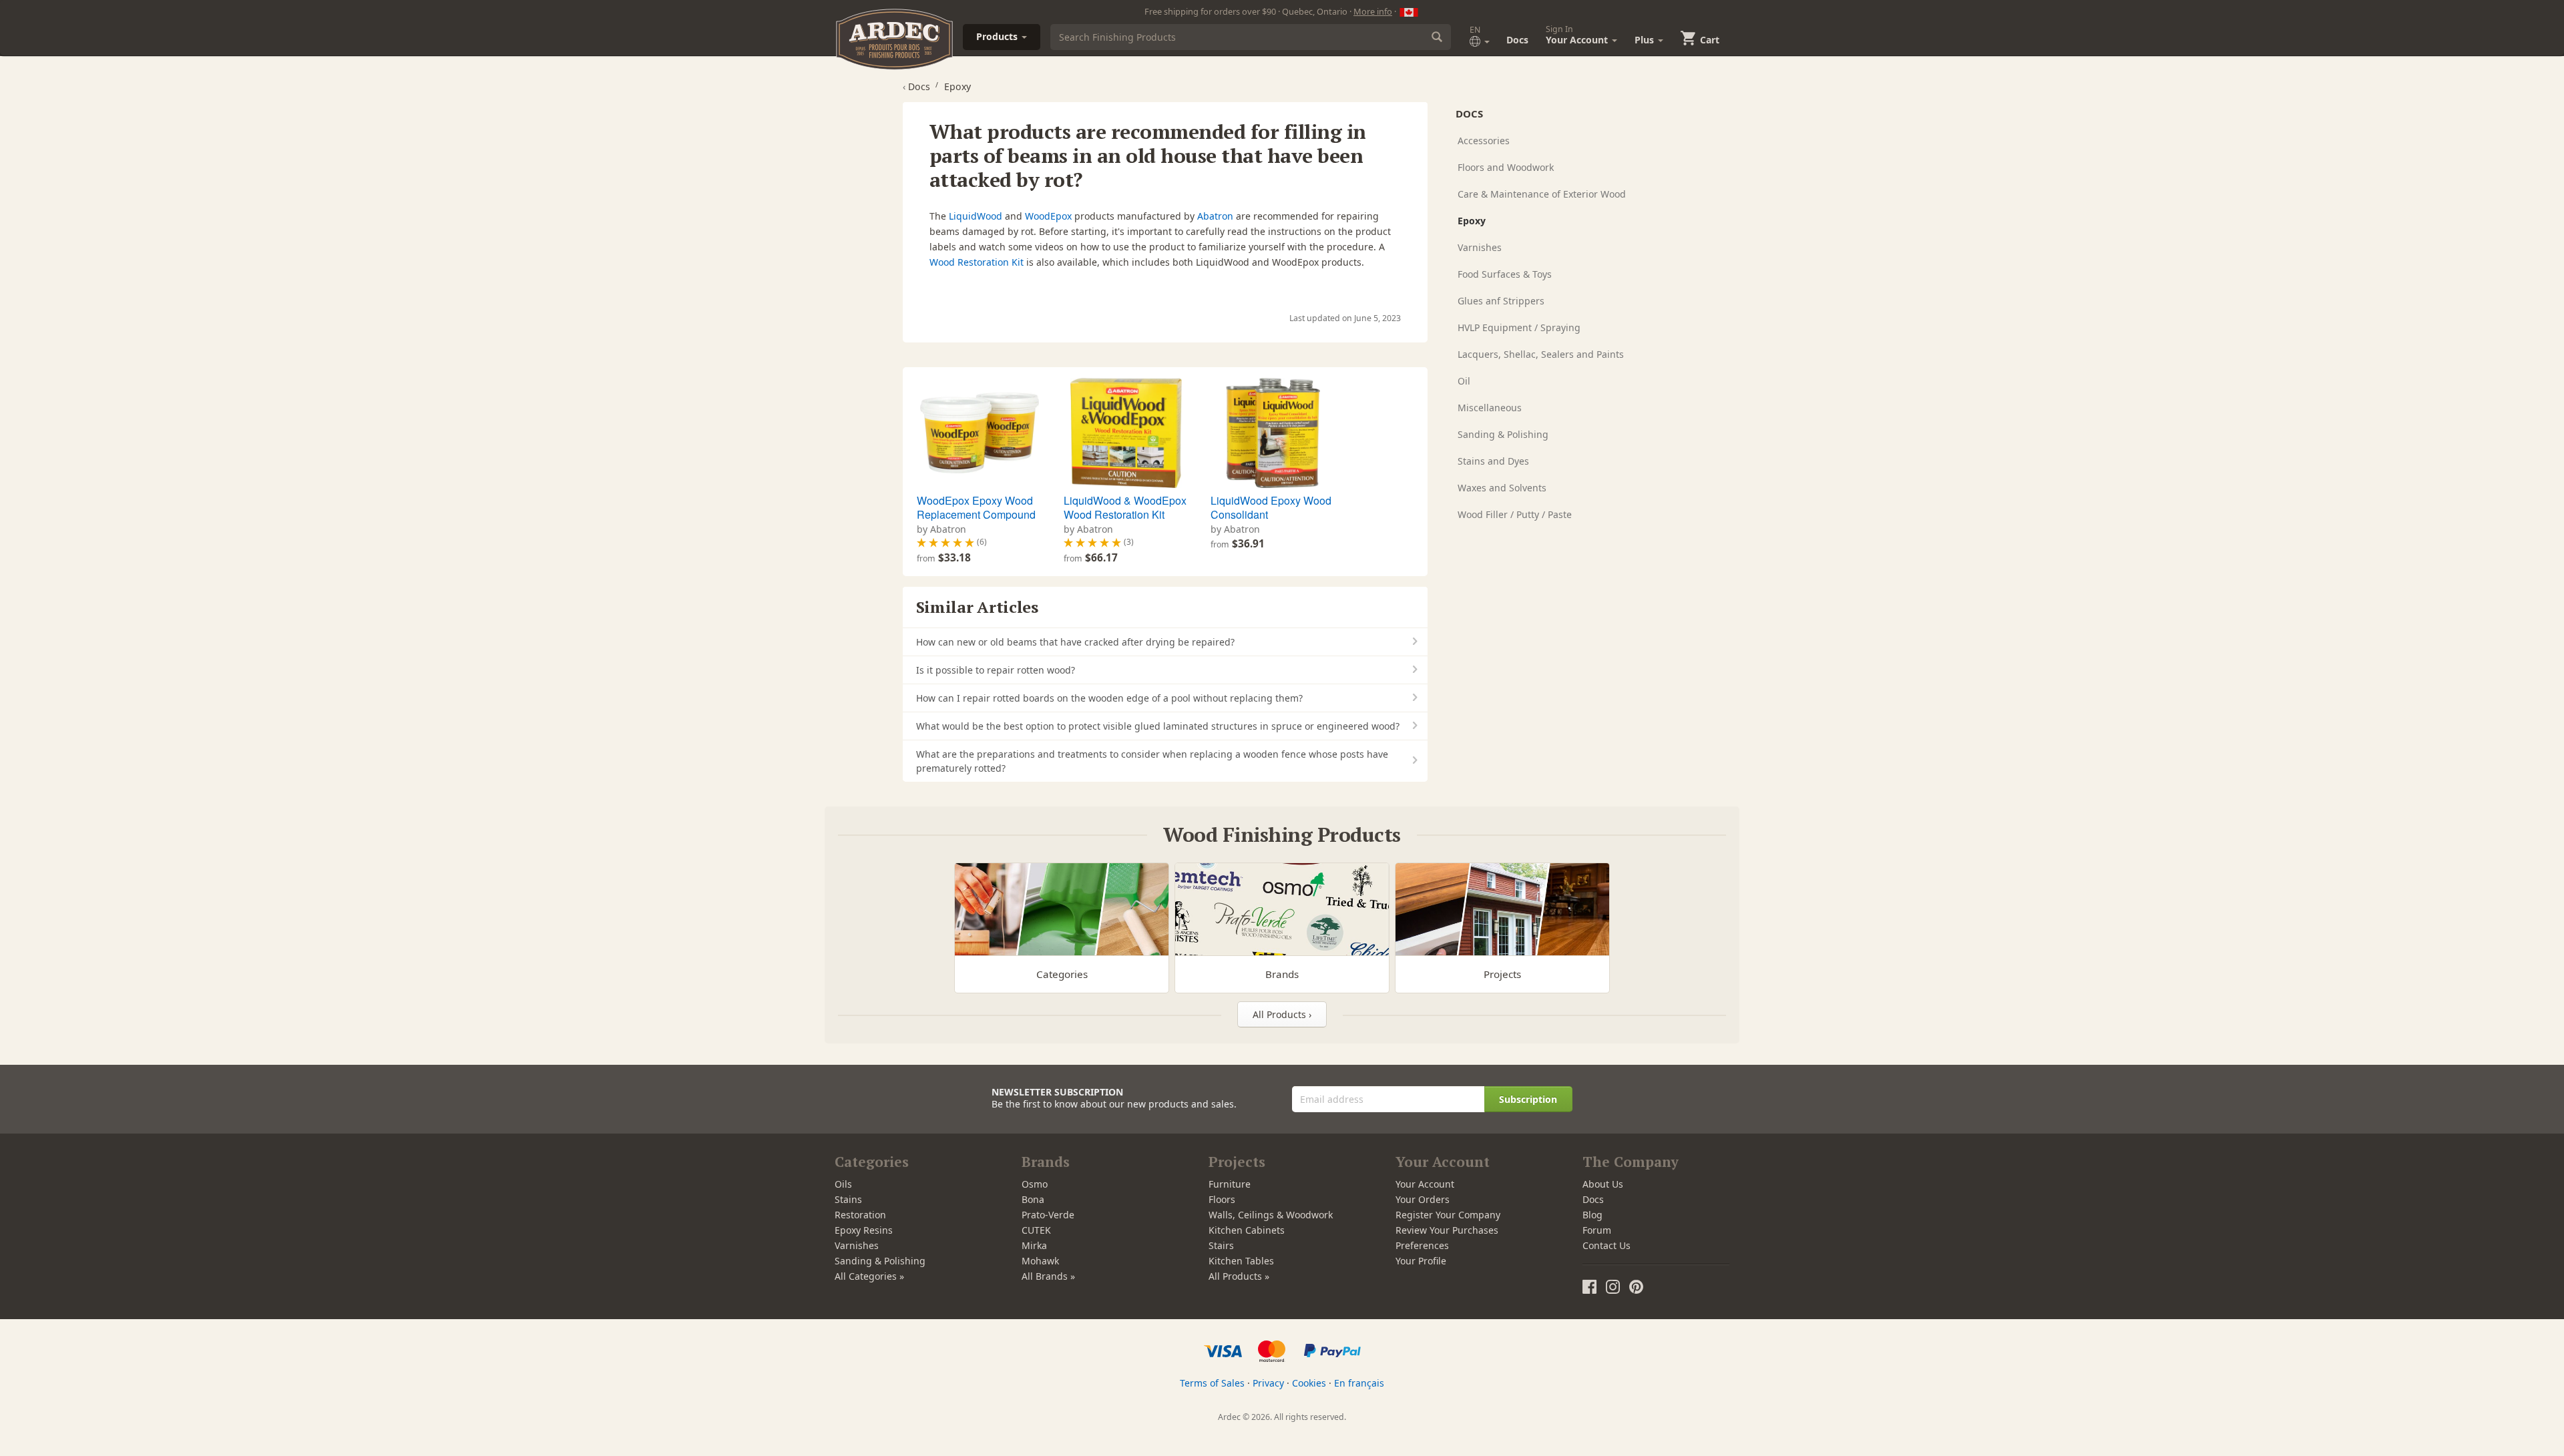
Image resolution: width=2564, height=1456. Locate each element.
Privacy (1268, 1383)
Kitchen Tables (1241, 1261)
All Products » (1239, 1276)
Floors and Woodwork (1506, 167)
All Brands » (1048, 1276)
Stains (848, 1199)
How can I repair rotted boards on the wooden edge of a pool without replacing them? (1109, 698)
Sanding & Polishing (1503, 434)
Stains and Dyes (1493, 461)
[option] (978, 472)
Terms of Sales (1212, 1383)
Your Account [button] (1578, 35)
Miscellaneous (1490, 408)
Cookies (1309, 1383)
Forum (1597, 1230)
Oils (843, 1184)
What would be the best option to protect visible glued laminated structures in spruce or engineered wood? (1158, 726)
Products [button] (998, 36)
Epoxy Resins (864, 1230)
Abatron (1215, 216)
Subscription (1528, 1099)
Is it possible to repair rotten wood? (996, 670)
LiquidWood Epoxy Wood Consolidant (1271, 508)
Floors (1222, 1199)
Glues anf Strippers (1501, 301)
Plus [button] (1646, 40)
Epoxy (1472, 221)
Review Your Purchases (1447, 1230)
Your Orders (1423, 1199)
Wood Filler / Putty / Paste (1515, 514)
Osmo (1035, 1184)
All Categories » (869, 1276)
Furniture (1230, 1184)
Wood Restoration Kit (977, 262)
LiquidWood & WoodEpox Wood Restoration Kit (1125, 508)
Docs (1517, 40)
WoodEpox (1048, 216)
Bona (1033, 1199)
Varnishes (1480, 247)
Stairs (1221, 1245)
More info (1373, 11)
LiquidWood (976, 216)
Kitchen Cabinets (1247, 1230)
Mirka (1034, 1245)
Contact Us (1607, 1245)
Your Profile (1421, 1261)
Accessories (1484, 141)
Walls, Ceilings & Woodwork (1271, 1215)
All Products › (1282, 1014)
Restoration (860, 1215)
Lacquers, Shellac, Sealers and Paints (1541, 354)
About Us (1603, 1184)
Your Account (1425, 1184)
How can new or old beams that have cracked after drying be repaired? (1075, 642)
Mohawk (1040, 1261)
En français (1359, 1383)
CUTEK (1036, 1230)
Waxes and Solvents (1502, 488)
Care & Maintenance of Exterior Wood (1542, 194)
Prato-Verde (1048, 1215)
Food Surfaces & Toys (1505, 274)
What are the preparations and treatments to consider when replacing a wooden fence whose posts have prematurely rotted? (1152, 761)
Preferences (1422, 1245)
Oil (1464, 381)
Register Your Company (1448, 1215)
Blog (1592, 1215)
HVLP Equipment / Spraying (1519, 327)
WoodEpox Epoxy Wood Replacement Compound (976, 508)
